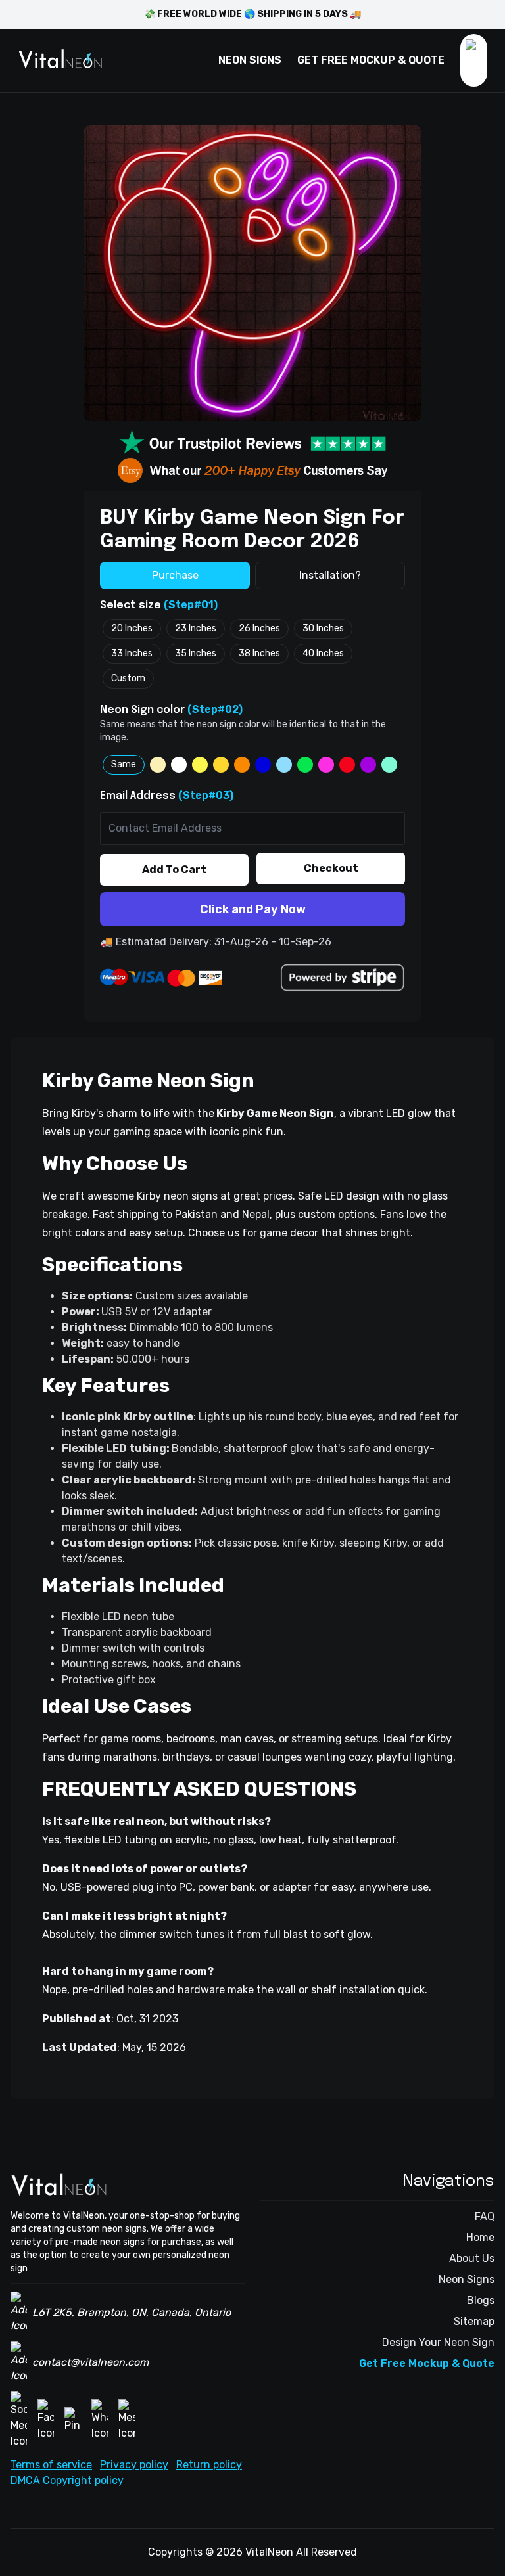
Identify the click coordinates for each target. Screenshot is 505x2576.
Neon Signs (467, 2279)
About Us (472, 2258)
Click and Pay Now (253, 909)
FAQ (485, 2216)
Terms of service (51, 2465)
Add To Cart (174, 870)
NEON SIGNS (250, 60)
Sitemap (474, 2321)
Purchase (175, 575)
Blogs (481, 2300)
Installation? (330, 575)
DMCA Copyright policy (67, 2480)
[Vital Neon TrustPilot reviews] (252, 443)
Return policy (209, 2465)
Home (480, 2237)
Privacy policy (134, 2465)
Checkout (331, 868)
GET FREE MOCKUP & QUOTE (371, 60)
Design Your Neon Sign (438, 2342)
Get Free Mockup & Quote (427, 2363)
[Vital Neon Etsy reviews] (252, 470)
